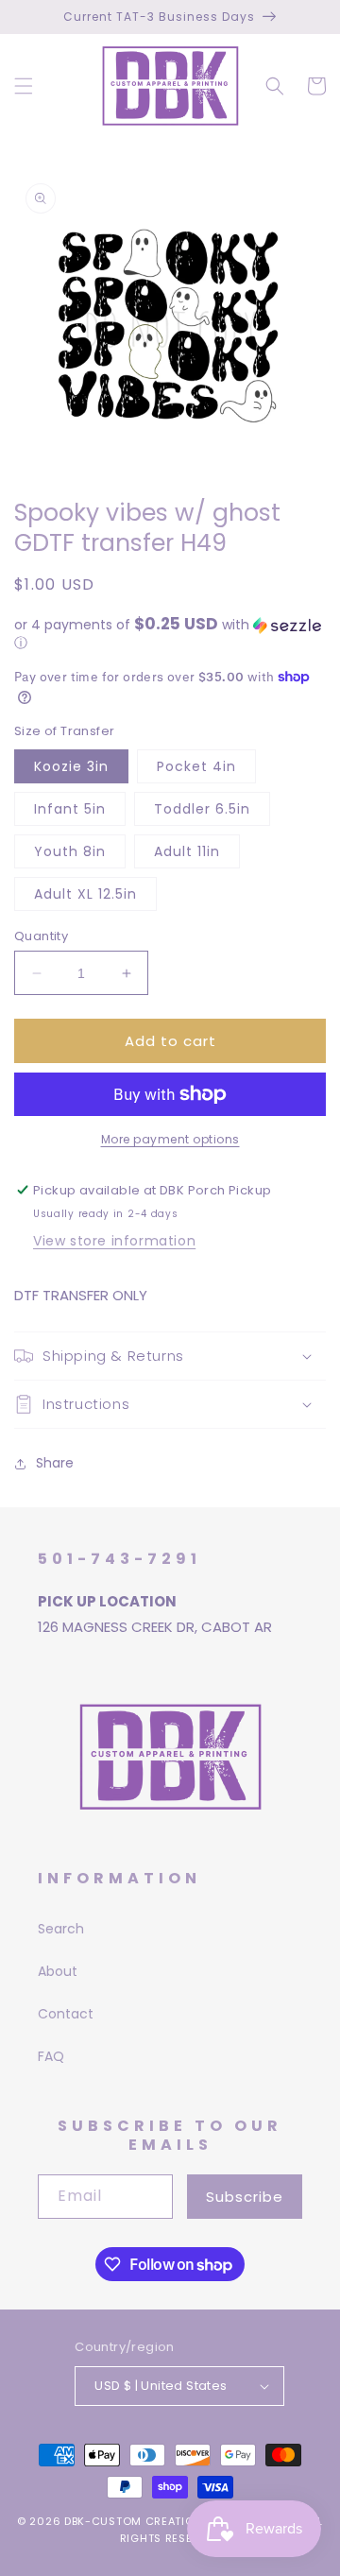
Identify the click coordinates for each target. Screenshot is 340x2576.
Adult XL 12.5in (85, 894)
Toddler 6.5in (202, 809)
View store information (114, 1241)
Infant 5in (70, 809)
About (58, 1971)
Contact (66, 2014)
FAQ (51, 2056)
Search (61, 1929)
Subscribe (245, 2197)
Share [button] (55, 1463)
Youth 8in (70, 851)
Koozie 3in (71, 766)
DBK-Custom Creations (137, 2521)
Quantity (41, 936)
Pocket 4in (196, 766)
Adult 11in (187, 851)
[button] (24, 86)
